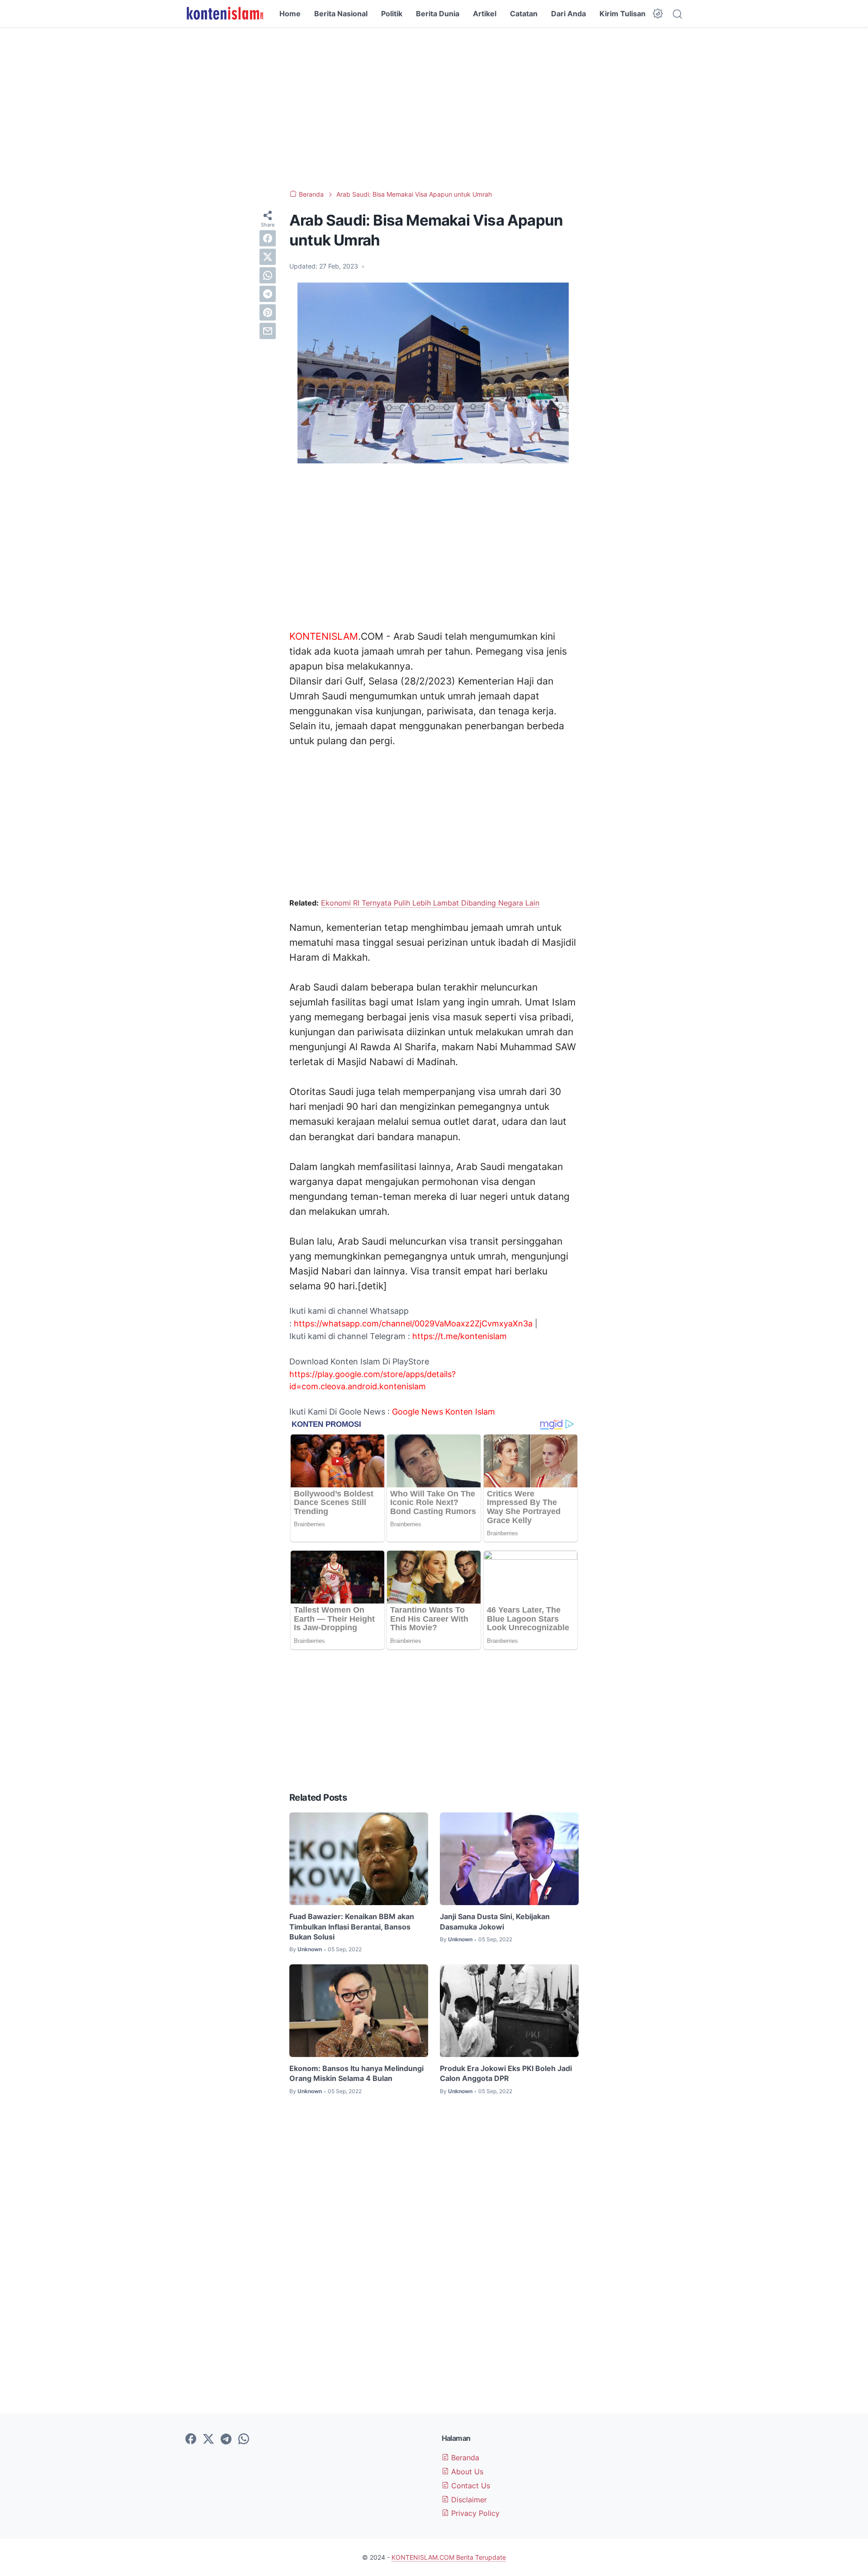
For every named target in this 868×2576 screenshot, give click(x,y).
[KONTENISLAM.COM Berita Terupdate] (224, 14)
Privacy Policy (474, 2513)
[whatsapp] (268, 275)
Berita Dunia (438, 14)
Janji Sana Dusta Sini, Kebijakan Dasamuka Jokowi (495, 1921)
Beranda (464, 2458)
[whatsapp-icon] (244, 2439)
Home (290, 14)
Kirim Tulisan (623, 14)
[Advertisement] (434, 109)
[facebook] (268, 238)
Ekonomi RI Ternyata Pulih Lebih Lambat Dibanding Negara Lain (430, 903)
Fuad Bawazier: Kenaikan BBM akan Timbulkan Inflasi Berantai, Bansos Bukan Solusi (352, 1927)
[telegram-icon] (226, 2439)
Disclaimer (468, 2500)
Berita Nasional (341, 14)
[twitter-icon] (208, 2439)
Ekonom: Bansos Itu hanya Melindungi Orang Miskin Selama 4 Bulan (356, 2073)
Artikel (485, 14)
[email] (268, 331)
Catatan (524, 14)
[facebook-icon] (191, 2439)
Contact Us (469, 2486)
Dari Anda (568, 14)
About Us (466, 2472)
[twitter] (268, 257)
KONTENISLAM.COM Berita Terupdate (449, 2557)
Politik (392, 14)
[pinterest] (268, 312)
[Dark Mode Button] (658, 14)
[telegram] (268, 294)
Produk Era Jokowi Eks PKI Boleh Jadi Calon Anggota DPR (506, 2073)
